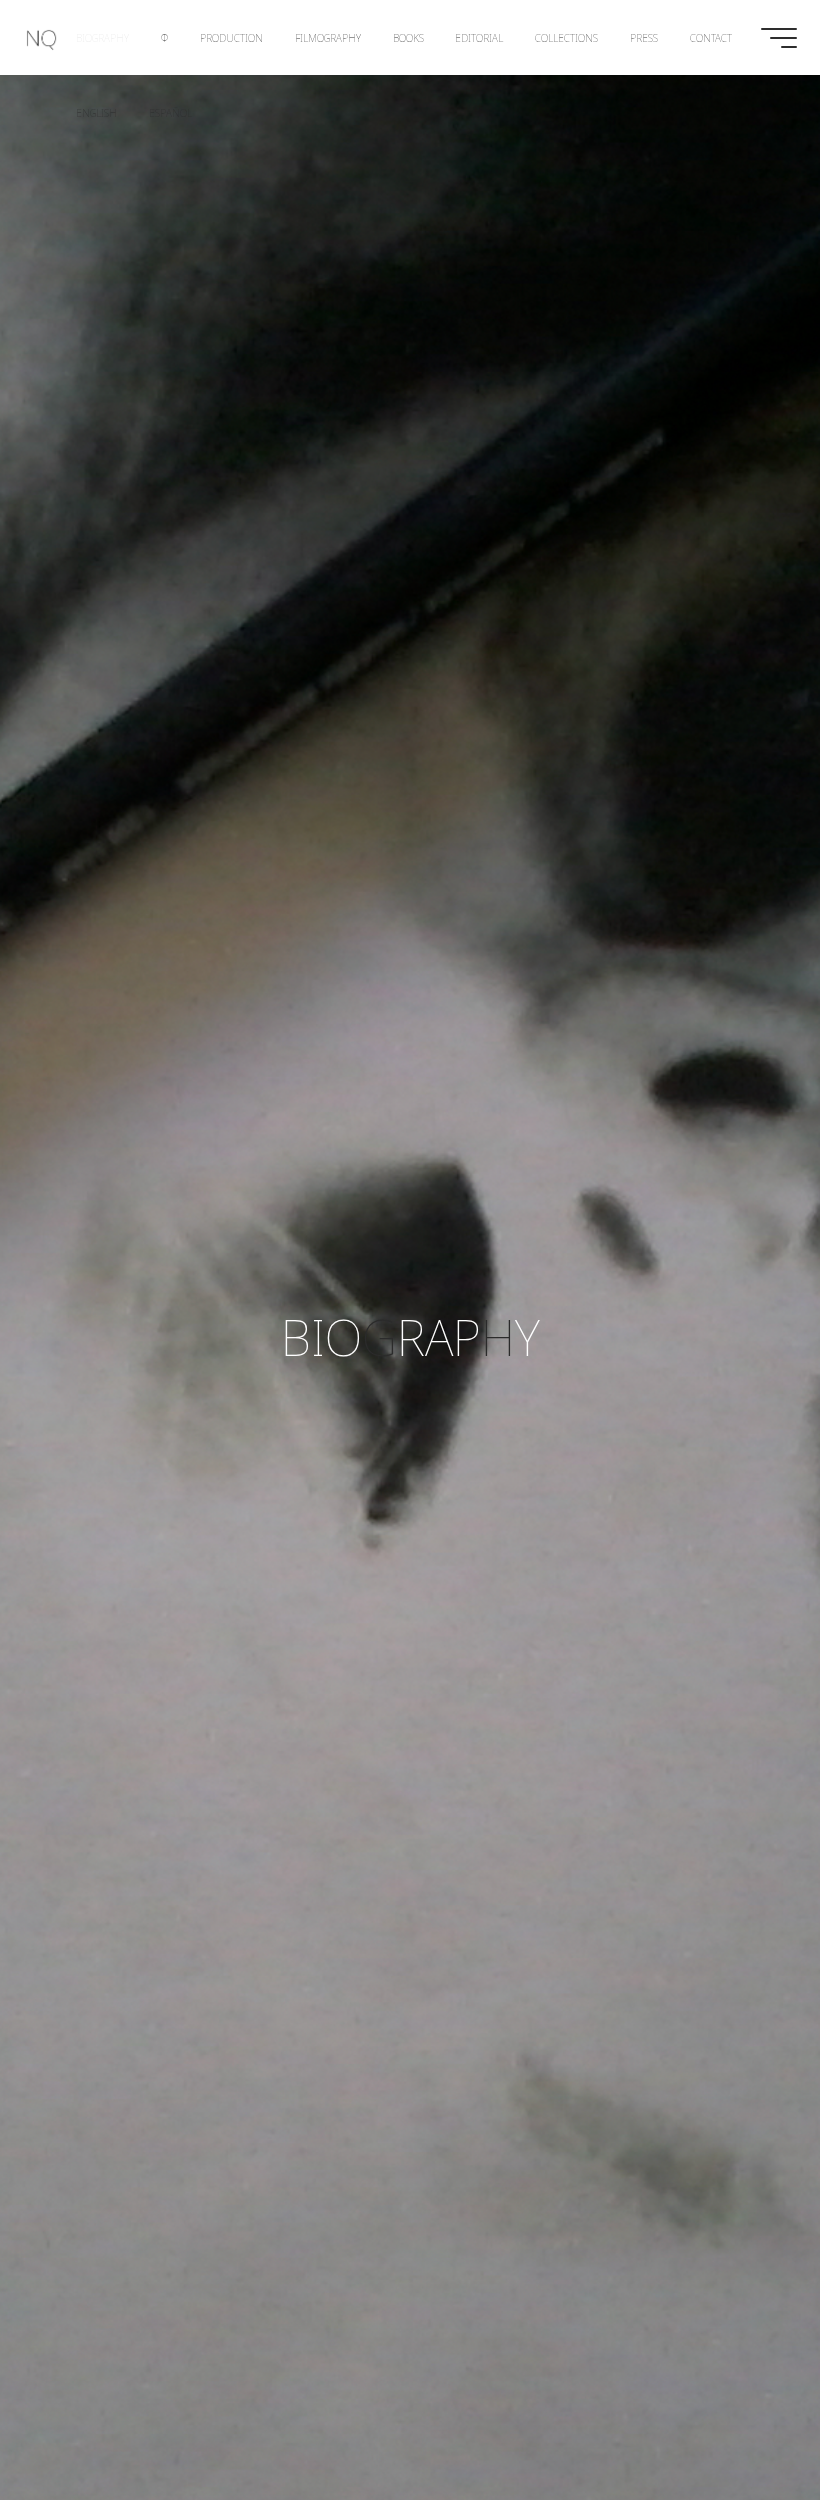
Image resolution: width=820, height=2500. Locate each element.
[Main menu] (779, 38)
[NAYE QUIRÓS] (41, 37)
